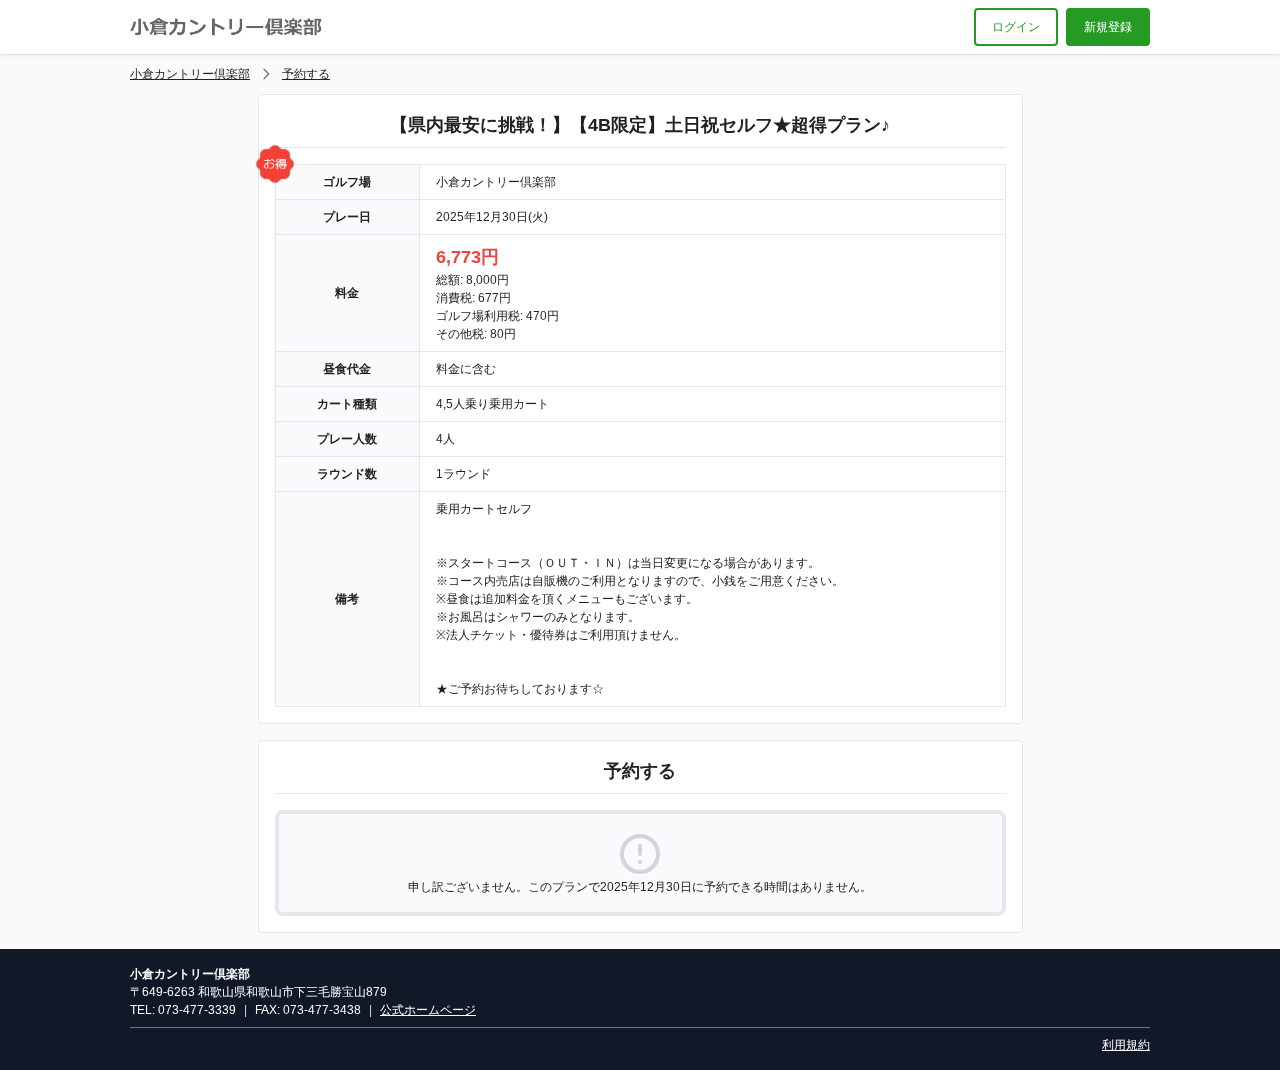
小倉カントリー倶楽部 (190, 74)
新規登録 (1108, 27)
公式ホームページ (428, 1010)
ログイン (1016, 27)
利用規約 (1126, 1045)
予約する (306, 74)
